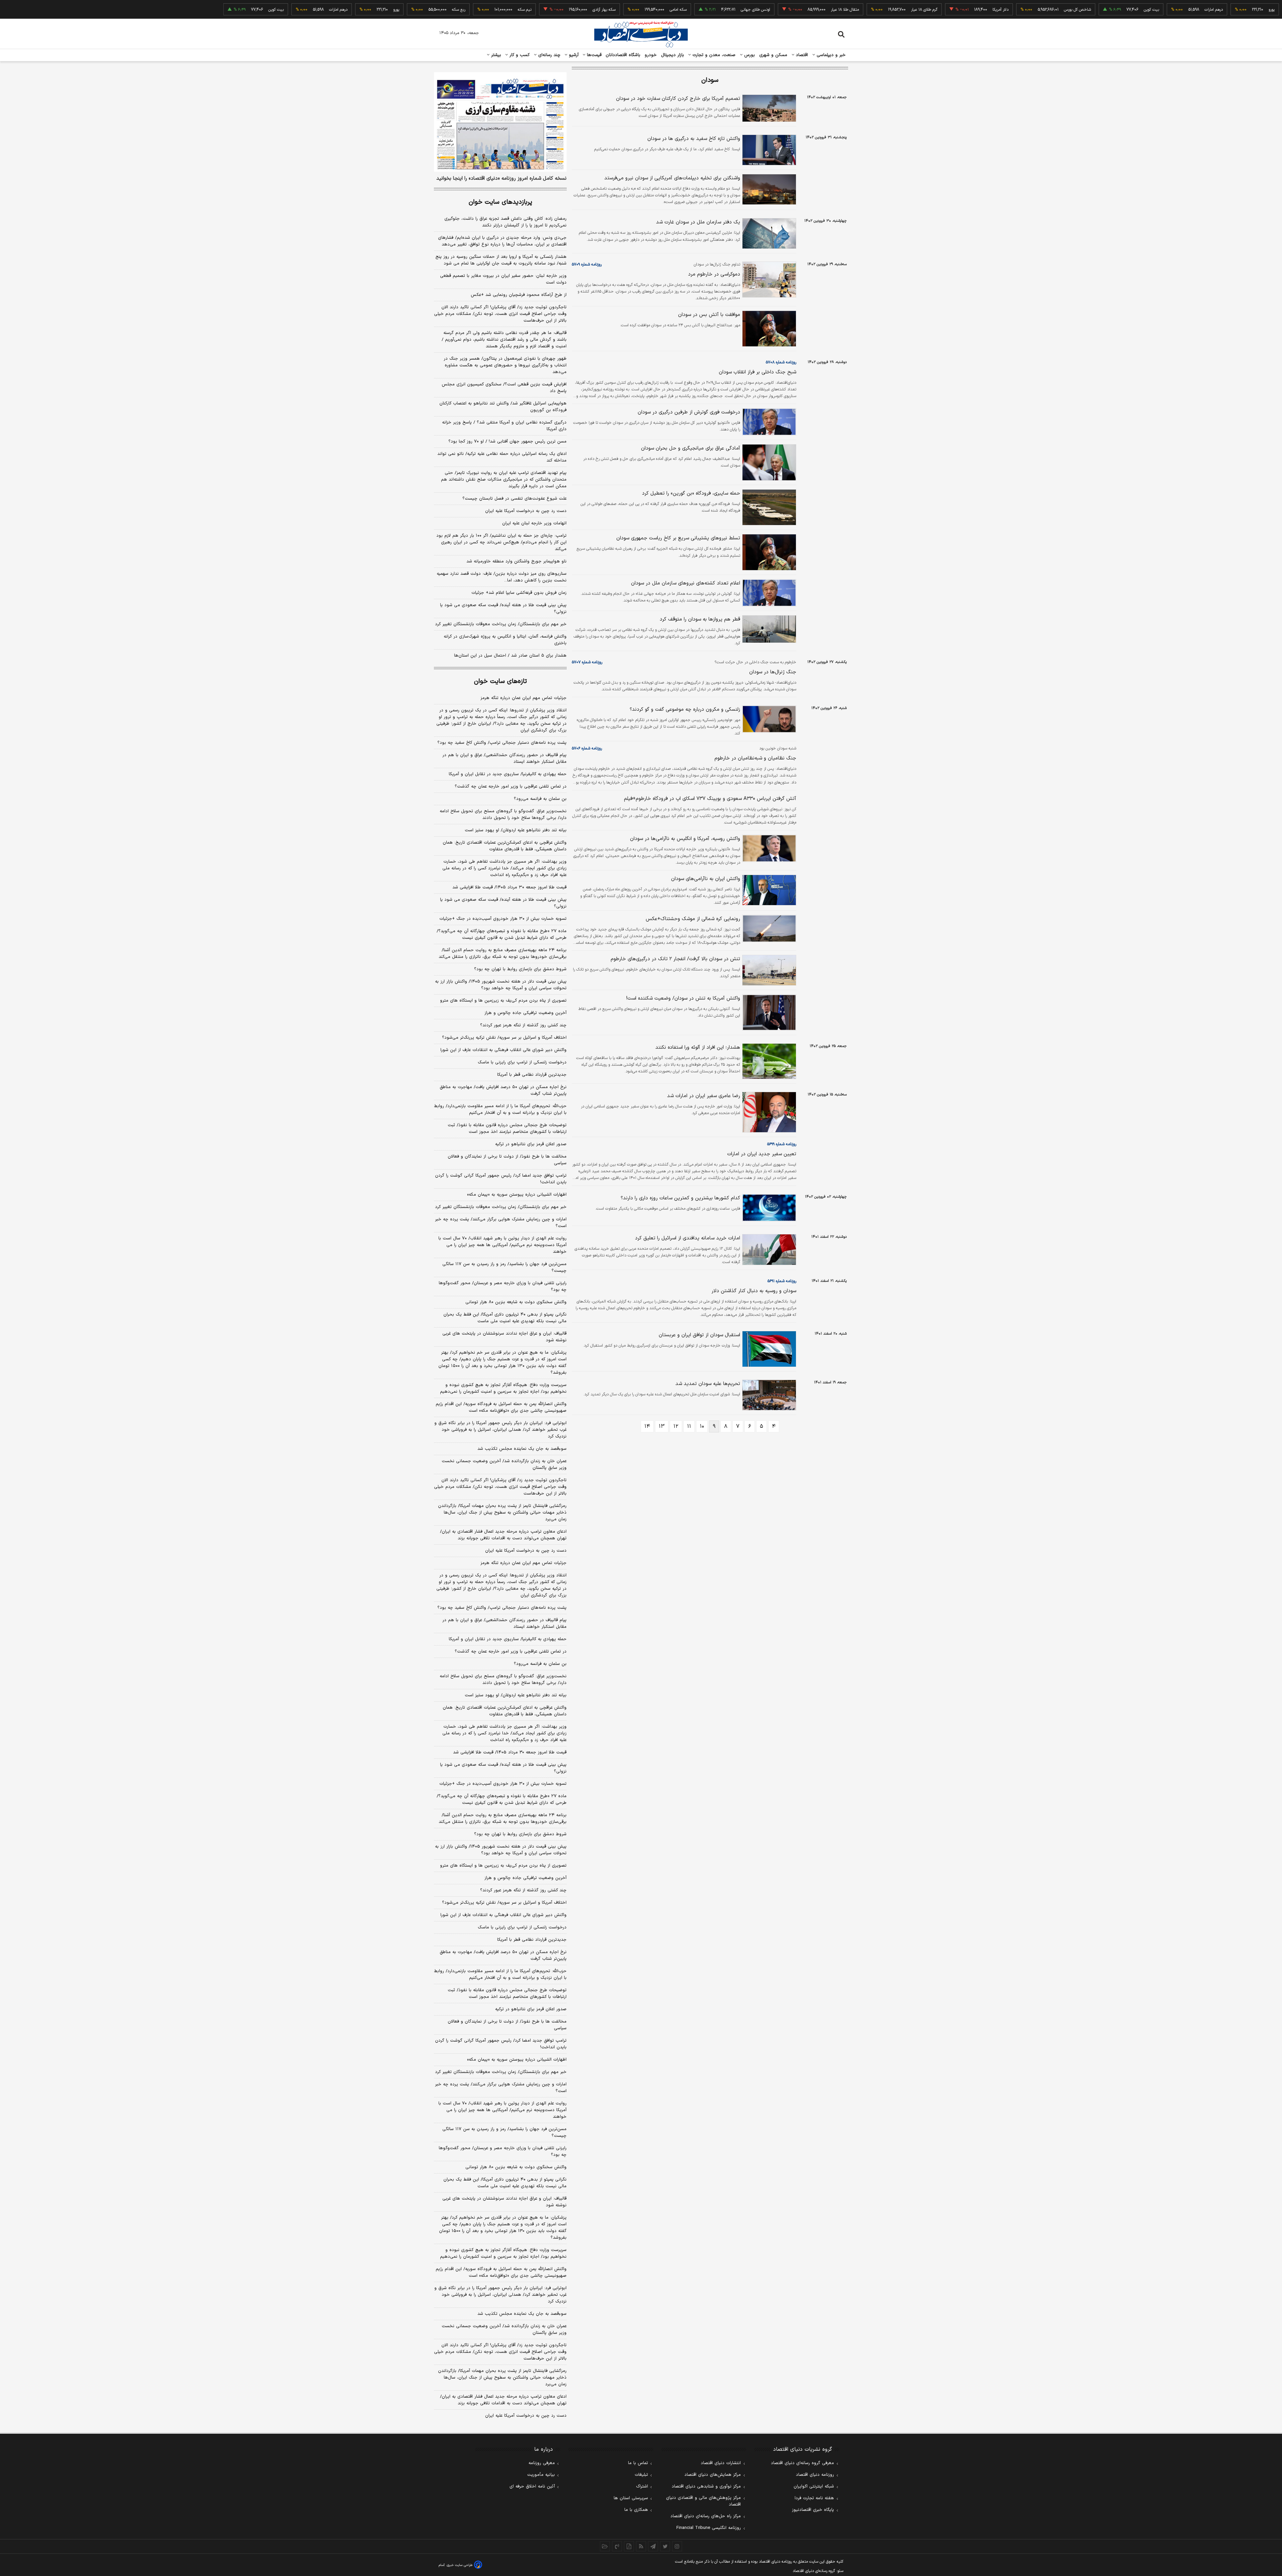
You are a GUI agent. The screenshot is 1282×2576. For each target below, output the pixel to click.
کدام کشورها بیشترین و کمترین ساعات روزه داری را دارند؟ (680, 1198)
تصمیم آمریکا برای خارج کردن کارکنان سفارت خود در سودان (678, 99)
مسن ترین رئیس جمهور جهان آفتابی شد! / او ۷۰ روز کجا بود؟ (507, 442)
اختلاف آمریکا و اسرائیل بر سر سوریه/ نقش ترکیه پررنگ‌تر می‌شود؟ (504, 1038)
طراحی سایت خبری (460, 2565)
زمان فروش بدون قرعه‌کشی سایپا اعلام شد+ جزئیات (519, 593)
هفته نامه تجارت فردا (814, 2498)
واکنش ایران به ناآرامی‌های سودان (706, 879)
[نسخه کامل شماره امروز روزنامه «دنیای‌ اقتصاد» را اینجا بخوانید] (500, 122)
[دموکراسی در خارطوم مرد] (768, 280)
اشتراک (642, 2486)
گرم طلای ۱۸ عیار (858, 10)
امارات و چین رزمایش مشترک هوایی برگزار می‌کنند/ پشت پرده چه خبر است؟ (501, 1223)
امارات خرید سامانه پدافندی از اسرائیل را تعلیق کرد (688, 1238)
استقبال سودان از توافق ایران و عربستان (699, 1335)
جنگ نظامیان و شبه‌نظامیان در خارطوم (755, 758)
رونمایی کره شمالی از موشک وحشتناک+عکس (693, 919)
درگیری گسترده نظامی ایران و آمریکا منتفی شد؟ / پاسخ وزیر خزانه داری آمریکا (504, 426)
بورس (749, 55)
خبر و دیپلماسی (830, 55)
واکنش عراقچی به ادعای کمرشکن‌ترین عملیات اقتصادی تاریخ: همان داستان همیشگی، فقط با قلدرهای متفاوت (505, 846)
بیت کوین (1085, 10)
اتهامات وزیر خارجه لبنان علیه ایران (534, 523)
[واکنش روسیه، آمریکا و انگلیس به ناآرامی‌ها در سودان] (768, 848)
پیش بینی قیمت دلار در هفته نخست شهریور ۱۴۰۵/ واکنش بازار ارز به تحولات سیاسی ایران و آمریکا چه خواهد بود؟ (501, 985)
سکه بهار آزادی (538, 10)
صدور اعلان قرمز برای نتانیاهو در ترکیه (531, 1144)
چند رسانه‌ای (549, 55)
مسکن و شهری (773, 55)
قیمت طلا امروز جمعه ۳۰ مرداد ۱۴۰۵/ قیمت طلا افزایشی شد (509, 887)
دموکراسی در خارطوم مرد (714, 274)
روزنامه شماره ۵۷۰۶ (587, 748)
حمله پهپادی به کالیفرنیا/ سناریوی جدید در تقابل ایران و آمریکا (508, 774)
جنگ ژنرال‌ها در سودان (773, 672)
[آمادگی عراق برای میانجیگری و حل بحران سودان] (768, 462)
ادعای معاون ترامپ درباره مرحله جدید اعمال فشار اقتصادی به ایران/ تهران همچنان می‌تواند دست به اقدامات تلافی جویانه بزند (503, 1535)
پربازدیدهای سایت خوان (500, 202)
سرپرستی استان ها (631, 2498)
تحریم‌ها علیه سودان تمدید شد (708, 1384)
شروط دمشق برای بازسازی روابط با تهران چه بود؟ (520, 969)
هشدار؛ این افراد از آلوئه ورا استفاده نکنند (698, 1048)
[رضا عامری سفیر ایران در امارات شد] (768, 1112)
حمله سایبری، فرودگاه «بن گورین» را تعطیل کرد (691, 493)
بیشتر (495, 55)
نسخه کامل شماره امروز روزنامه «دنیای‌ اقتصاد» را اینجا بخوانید (501, 179)
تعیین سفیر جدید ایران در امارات (762, 1154)
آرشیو (573, 55)
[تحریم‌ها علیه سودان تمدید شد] (768, 1395)
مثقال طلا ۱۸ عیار (779, 10)
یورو (1205, 10)
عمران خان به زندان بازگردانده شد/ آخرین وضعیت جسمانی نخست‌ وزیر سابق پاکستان (504, 1465)
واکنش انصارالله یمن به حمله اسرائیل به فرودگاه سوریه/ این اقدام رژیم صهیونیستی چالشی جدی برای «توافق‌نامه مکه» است (501, 1407)
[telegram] (653, 2546)
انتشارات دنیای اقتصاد (721, 2463)
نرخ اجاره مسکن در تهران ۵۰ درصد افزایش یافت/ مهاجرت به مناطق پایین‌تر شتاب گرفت (503, 1090)
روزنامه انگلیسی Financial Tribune (709, 2528)
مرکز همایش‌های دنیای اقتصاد (713, 2475)
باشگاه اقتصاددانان (623, 55)
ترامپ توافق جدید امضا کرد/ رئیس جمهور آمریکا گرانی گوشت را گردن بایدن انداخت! (501, 1179)
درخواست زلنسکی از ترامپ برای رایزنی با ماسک (522, 1062)
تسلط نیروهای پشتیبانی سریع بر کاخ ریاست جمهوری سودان (678, 538)
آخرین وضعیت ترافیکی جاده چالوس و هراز (525, 1013)
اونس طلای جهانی (689, 10)
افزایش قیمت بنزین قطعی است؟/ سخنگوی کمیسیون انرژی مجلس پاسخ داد (504, 388)
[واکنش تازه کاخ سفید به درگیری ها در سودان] (768, 150)
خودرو (651, 55)
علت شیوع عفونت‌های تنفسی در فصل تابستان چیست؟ (514, 499)
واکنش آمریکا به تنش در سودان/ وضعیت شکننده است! (683, 998)
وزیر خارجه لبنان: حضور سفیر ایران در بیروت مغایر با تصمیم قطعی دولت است (503, 279)
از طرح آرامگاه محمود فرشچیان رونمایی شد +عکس (519, 295)
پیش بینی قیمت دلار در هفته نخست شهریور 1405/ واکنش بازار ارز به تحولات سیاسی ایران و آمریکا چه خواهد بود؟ (501, 1850)
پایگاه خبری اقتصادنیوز (813, 2510)
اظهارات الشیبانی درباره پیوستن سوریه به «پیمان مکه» (517, 1195)
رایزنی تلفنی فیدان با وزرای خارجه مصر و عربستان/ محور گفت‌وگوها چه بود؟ (503, 1286)
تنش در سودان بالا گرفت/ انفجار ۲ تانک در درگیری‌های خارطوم (675, 959)
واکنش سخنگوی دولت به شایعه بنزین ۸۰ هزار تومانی (516, 1302)
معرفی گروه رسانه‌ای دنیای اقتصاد (802, 2463)
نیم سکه (458, 10)
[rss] (641, 2546)
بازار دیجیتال (673, 55)
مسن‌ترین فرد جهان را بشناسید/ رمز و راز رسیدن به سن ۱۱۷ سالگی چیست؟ (504, 1267)
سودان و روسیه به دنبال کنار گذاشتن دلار (754, 1291)
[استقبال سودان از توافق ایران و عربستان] (768, 1349)
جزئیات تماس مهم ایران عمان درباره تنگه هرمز (523, 698)
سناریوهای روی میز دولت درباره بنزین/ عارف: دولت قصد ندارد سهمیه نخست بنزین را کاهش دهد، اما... (502, 577)
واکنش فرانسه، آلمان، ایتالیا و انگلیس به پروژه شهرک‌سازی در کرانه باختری (505, 640)
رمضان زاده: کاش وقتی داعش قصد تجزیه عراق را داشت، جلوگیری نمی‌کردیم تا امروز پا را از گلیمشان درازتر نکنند (505, 222)
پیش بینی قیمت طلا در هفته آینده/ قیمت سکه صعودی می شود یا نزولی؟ (503, 609)
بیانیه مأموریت (541, 2475)
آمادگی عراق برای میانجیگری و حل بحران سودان (691, 448)
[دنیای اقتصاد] (641, 34)
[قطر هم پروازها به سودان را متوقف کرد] (768, 629)
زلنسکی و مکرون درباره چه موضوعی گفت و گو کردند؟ (685, 710)
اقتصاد (801, 55)
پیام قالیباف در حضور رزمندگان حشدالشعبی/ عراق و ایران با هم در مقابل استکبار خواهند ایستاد (504, 758)
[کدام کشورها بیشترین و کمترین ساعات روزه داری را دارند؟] (768, 1208)
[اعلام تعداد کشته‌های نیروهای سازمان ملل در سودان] (768, 593)
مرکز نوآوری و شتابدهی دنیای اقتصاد (706, 2486)
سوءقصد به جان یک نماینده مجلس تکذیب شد (522, 1449)
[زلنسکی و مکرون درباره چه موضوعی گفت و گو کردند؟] (768, 719)
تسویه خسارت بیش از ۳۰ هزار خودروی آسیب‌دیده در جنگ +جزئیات (503, 919)
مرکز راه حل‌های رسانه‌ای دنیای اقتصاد (706, 2516)
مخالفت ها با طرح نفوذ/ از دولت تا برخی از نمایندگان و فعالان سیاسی (507, 1160)
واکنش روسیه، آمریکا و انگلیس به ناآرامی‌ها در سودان (685, 839)
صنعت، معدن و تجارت (713, 55)
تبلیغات (641, 2475)
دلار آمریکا (934, 10)
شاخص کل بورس (1011, 10)
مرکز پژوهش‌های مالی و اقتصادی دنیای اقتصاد (703, 2501)
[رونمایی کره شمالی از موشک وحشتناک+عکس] (768, 928)
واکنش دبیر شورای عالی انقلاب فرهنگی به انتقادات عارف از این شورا (503, 1050)
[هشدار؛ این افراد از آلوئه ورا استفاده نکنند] (768, 1061)
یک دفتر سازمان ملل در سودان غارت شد (698, 222)
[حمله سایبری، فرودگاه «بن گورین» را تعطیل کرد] (768, 507)
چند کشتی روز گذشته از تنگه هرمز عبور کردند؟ (523, 1025)
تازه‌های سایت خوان (500, 681)
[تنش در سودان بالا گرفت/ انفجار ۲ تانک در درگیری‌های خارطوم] (768, 970)
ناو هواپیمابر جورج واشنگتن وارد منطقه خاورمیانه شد (516, 561)
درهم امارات (1147, 10)
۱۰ (702, 1426)
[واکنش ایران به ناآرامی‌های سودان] (768, 890)
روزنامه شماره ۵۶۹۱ (782, 1281)
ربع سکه (1268, 10)
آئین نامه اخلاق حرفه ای (532, 2486)
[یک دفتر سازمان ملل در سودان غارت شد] (768, 233)
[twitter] (665, 2546)
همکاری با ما (636, 2510)
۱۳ (662, 1426)
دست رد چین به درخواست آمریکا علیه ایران (526, 511)
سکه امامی (612, 10)
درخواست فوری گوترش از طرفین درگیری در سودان (689, 412)
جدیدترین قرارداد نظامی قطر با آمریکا (532, 1075)
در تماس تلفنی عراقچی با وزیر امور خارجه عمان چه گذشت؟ (511, 787)
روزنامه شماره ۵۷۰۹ (587, 265)
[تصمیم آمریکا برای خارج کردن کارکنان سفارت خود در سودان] (768, 108)
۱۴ (647, 1426)
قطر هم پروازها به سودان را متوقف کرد (700, 619)
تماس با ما (638, 2463)
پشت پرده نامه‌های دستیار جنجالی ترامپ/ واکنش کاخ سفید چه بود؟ (502, 743)
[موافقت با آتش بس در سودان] (768, 329)
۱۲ (676, 1426)
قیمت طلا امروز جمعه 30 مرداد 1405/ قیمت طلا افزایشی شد (510, 1752)
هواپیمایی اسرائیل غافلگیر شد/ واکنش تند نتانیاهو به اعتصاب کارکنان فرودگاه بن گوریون (503, 407)
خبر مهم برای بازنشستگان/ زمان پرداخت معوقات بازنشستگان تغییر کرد (501, 624)
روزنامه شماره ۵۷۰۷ (587, 662)
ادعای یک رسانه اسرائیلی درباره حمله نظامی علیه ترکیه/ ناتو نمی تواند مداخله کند (502, 457)
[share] (629, 2546)
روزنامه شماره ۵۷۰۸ (781, 362)
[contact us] (617, 2546)
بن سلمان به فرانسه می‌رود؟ (540, 799)
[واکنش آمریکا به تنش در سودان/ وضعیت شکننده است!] (768, 1012)
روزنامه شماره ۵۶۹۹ (782, 1144)
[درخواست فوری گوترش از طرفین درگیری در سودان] (768, 422)
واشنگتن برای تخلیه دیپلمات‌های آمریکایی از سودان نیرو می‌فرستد (672, 178)
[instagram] (677, 2546)
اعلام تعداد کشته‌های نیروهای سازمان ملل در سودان (686, 583)
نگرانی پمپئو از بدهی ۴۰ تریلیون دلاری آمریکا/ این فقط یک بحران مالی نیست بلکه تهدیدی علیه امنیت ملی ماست (505, 1318)
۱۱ (689, 1426)
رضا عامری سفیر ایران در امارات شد (704, 1096)
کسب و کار (519, 55)
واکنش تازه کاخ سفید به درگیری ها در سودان (694, 139)
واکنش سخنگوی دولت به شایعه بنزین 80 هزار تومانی (516, 2167)
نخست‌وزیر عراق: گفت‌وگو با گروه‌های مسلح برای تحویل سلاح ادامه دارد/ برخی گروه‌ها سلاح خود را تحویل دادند (503, 815)
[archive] (605, 2546)
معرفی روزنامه (542, 2463)
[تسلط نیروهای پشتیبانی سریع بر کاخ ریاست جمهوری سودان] (768, 552)
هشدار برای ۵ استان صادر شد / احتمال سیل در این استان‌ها (510, 656)
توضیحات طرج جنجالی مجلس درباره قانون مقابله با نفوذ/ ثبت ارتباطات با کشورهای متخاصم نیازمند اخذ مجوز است (507, 1129)
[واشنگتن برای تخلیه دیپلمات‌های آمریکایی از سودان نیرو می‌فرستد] (768, 189)
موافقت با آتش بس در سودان (709, 315)
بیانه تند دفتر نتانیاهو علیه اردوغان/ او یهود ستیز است (516, 830)
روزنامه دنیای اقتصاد (815, 2475)
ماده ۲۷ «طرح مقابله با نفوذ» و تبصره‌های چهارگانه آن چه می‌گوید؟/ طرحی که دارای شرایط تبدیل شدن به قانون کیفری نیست (502, 934)
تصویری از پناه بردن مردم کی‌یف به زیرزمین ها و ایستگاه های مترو (503, 1001)
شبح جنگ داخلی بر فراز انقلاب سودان (758, 372)
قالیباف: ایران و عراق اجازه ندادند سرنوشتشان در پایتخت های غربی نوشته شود (504, 1337)
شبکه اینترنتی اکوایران (814, 2486)
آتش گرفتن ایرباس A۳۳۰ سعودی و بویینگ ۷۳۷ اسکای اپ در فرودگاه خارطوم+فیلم (710, 799)
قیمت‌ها (593, 55)
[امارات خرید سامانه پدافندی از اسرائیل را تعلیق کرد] (768, 1250)
